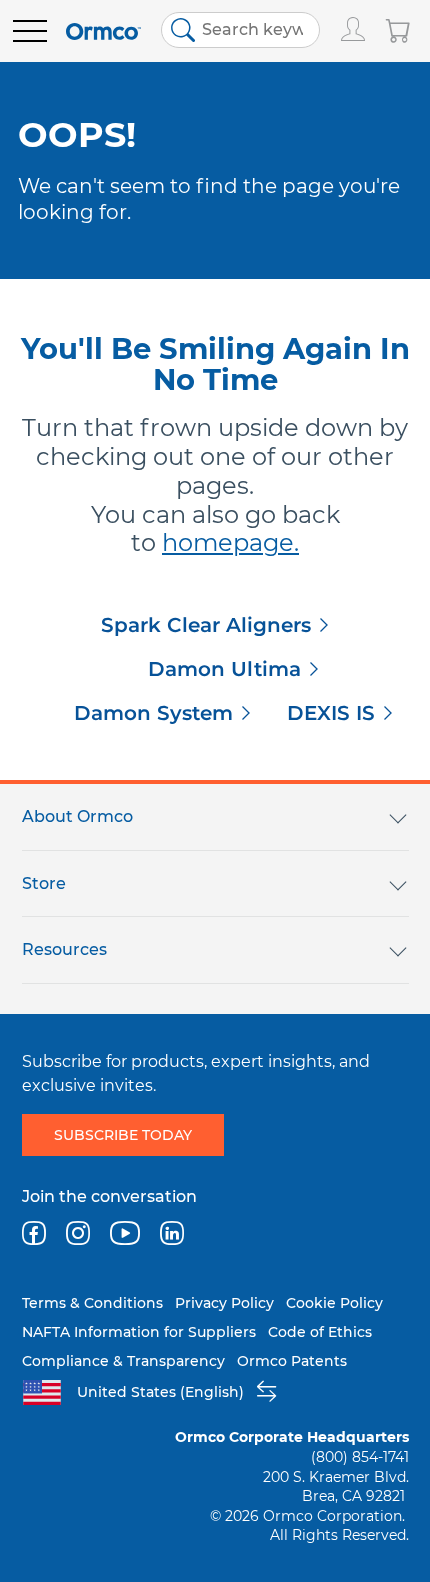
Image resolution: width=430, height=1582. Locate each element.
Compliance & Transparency (123, 1361)
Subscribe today (123, 1135)
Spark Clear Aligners (206, 625)
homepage (228, 542)
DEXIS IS (331, 713)
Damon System (153, 713)
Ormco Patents (292, 1361)
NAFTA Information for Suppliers (139, 1332)
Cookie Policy (334, 1303)
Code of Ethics (320, 1332)
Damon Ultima (224, 669)
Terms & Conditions (92, 1303)
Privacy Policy (224, 1303)
